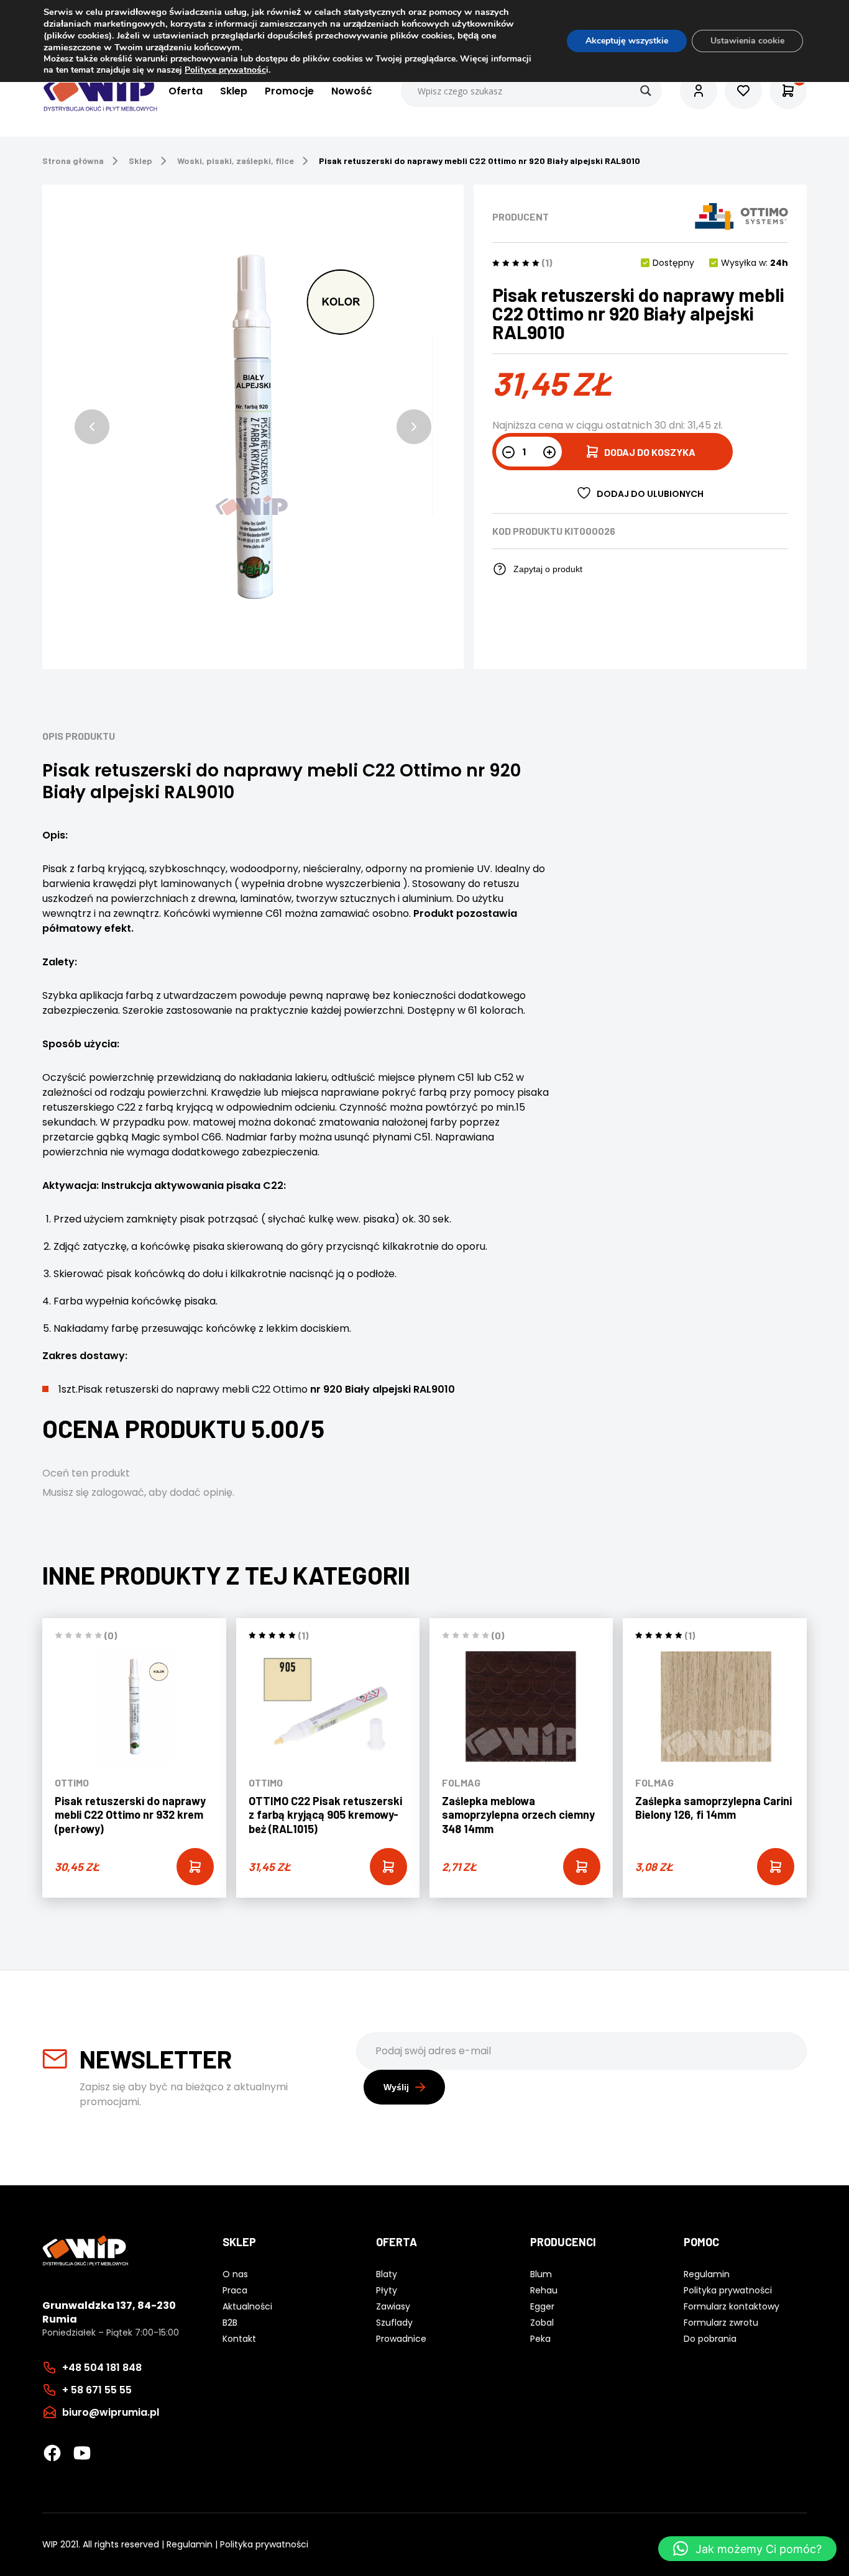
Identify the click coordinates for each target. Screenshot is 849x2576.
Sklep (234, 91)
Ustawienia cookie (747, 41)
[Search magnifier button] (646, 91)
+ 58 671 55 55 (97, 2390)
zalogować (118, 1492)
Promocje (289, 91)
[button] (92, 427)
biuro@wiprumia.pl (111, 2412)
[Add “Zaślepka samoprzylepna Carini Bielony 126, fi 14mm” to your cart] (776, 1867)
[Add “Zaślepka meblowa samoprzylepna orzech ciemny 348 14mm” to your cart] (582, 1867)
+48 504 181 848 (102, 2368)
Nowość (352, 91)
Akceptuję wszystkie (627, 41)
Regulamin (190, 2544)
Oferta (186, 91)
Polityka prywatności (264, 2544)
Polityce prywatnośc (225, 70)
